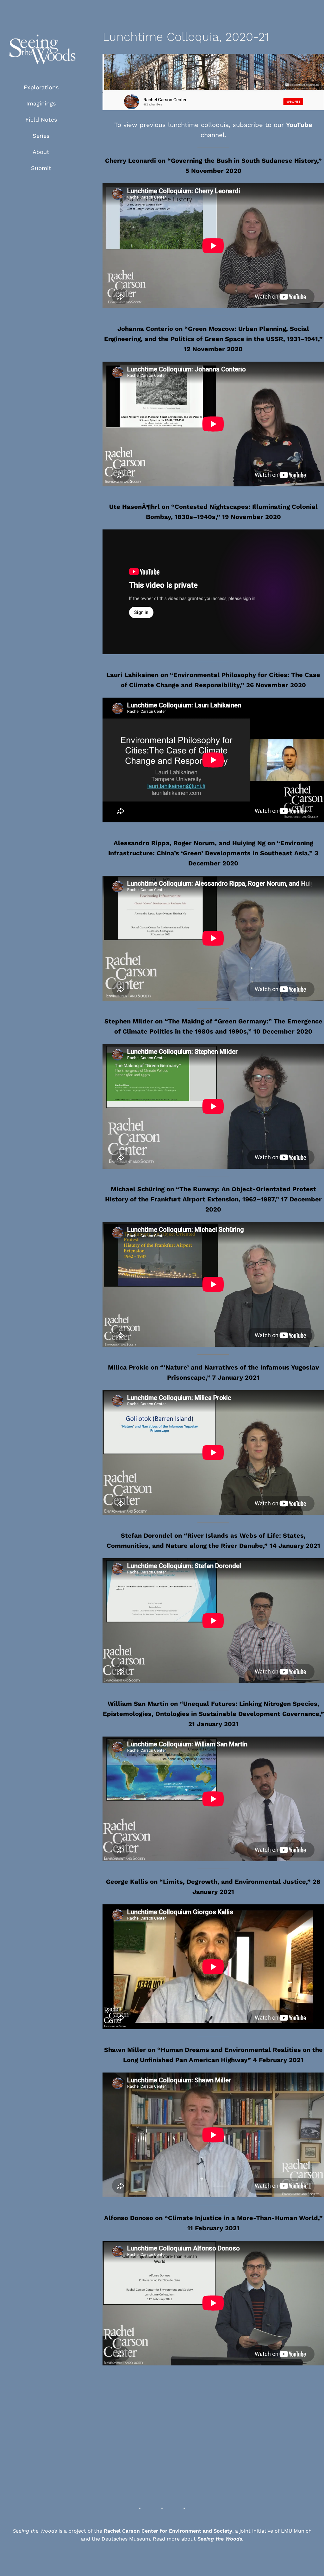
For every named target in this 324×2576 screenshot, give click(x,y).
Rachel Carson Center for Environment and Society (168, 2531)
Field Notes (41, 120)
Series (41, 136)
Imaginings (41, 103)
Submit (41, 168)
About (41, 152)
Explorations (41, 87)
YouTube (299, 125)
